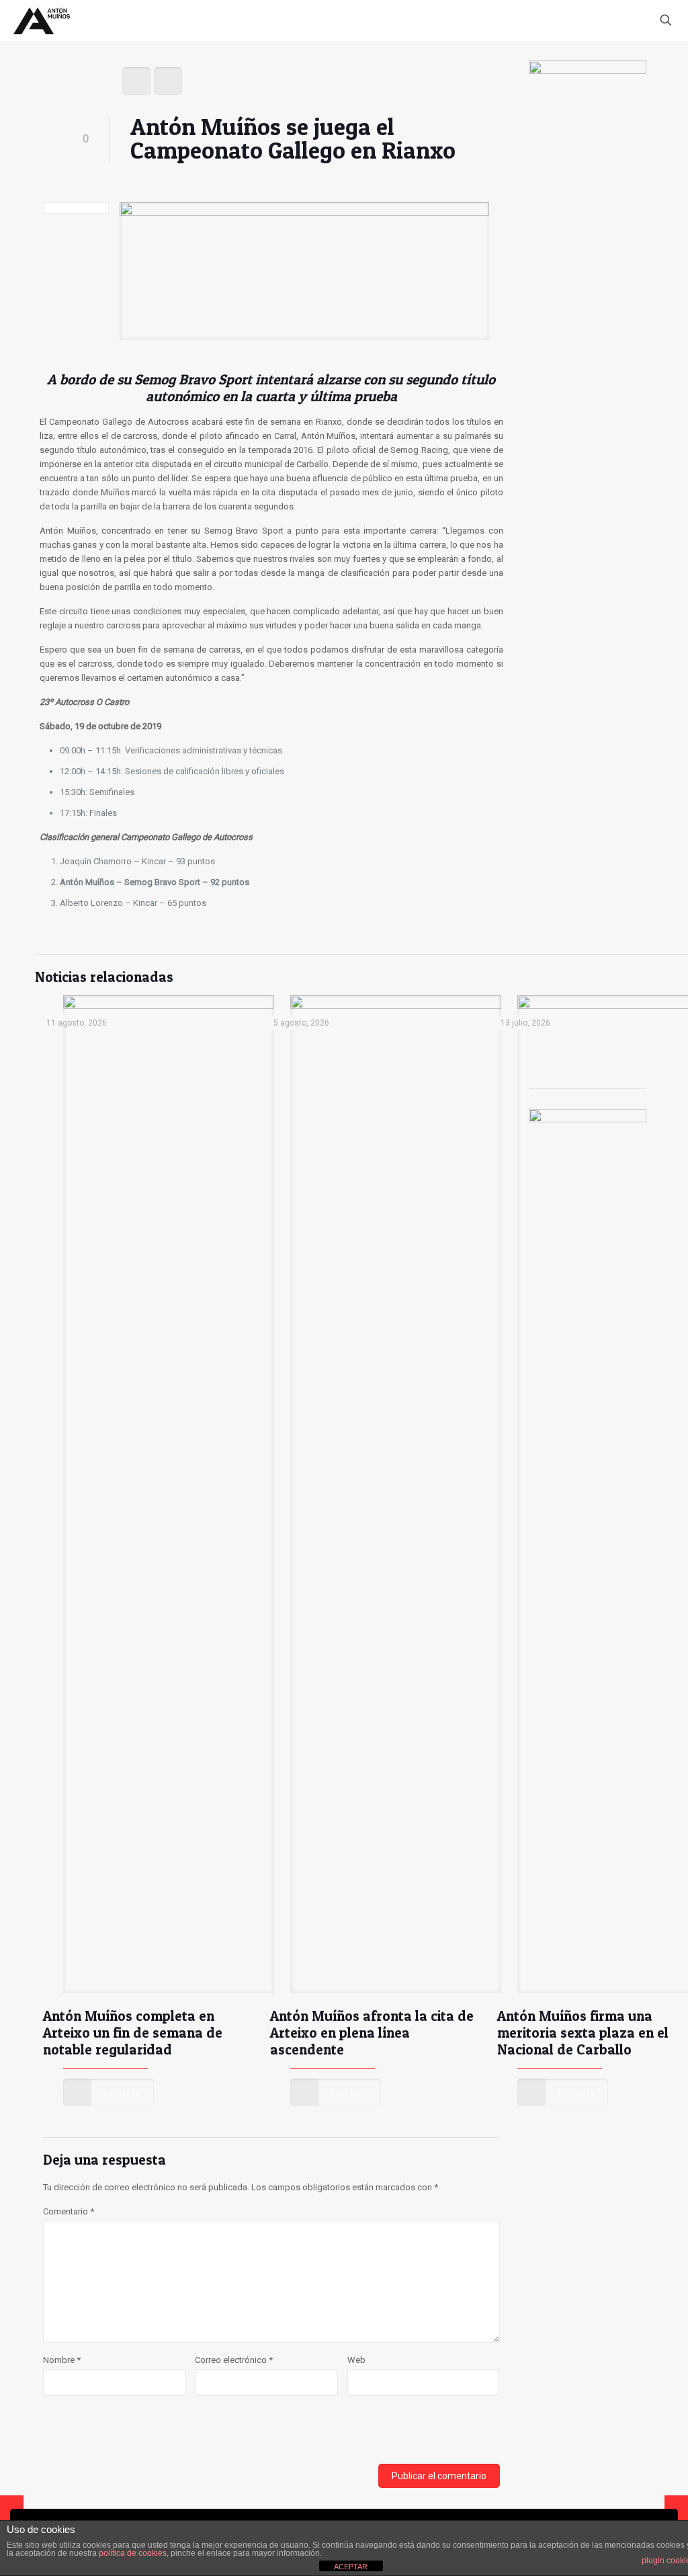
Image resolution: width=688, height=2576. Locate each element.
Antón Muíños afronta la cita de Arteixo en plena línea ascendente (372, 2033)
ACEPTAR (351, 2567)
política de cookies (133, 2553)
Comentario (69, 2211)
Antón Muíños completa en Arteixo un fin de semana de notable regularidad (133, 2033)
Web (356, 2360)
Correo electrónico (234, 2360)
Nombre (62, 2360)
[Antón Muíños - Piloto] (42, 20)
